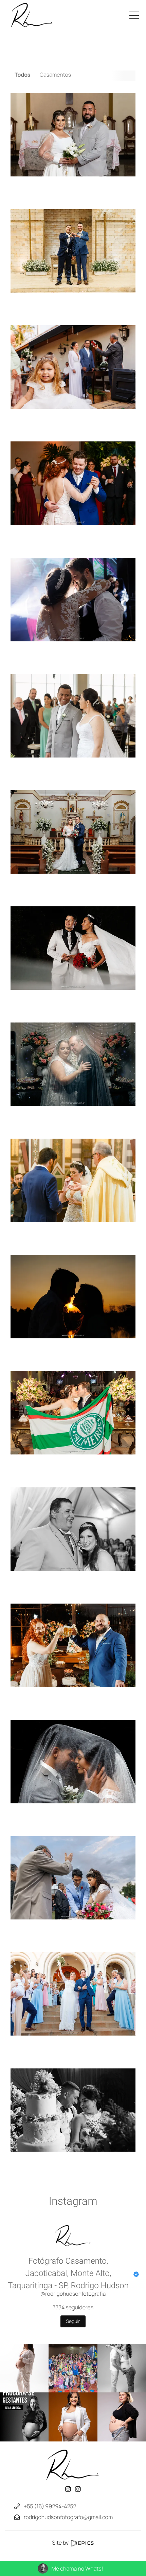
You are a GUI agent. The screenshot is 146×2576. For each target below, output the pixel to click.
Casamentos (55, 75)
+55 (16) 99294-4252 (50, 2506)
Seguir (73, 2321)
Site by (61, 2543)
